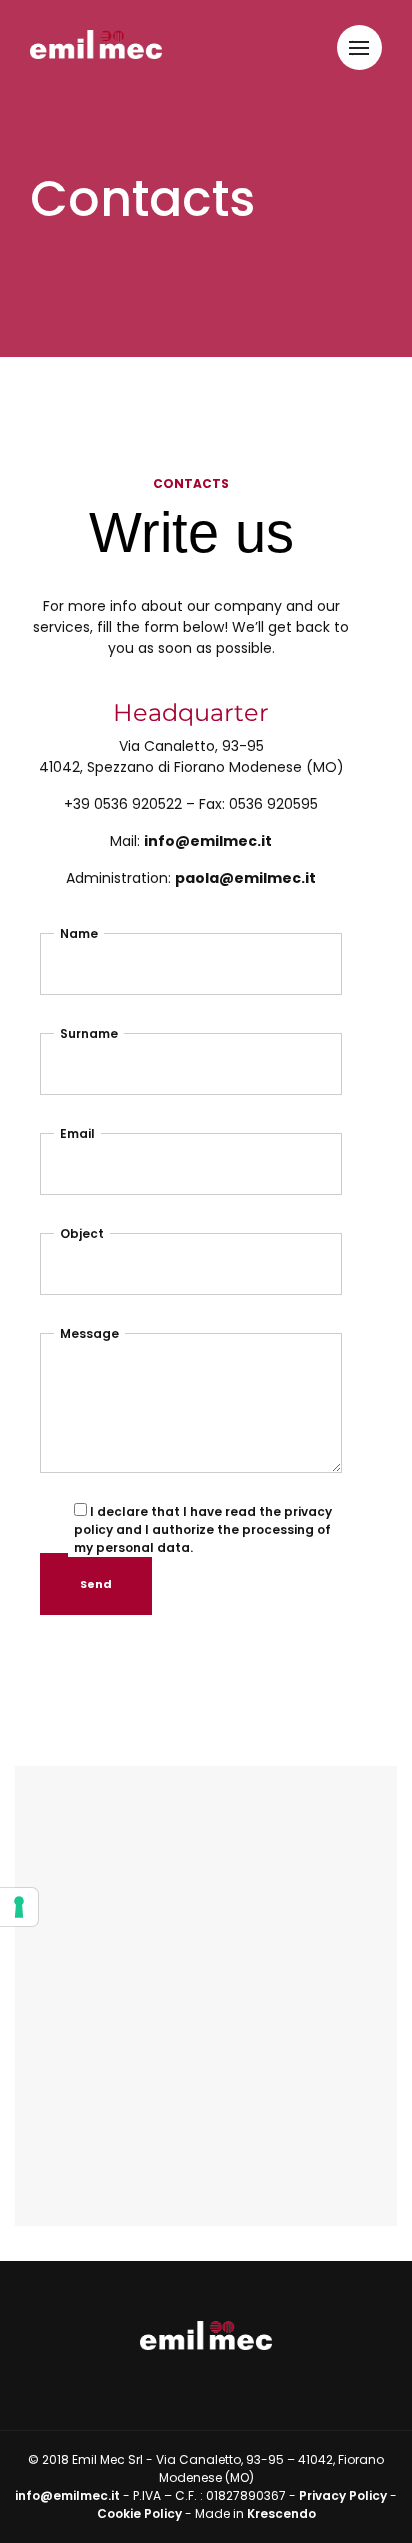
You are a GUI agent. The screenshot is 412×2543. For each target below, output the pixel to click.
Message (89, 1333)
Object (82, 1233)
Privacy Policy (343, 2495)
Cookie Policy (139, 2513)
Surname (89, 1033)
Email (77, 1133)
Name (79, 933)
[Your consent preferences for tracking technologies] (19, 1907)
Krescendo (281, 2513)
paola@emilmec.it (245, 878)
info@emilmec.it (208, 841)
